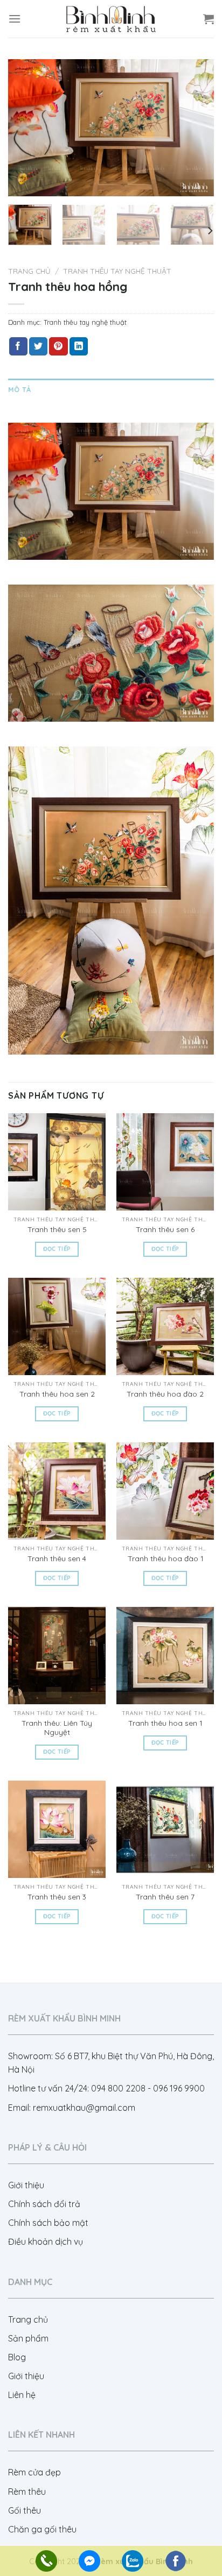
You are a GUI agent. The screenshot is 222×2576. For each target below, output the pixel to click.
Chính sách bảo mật (48, 2223)
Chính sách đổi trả (44, 2204)
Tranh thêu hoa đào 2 (165, 1394)
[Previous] (26, 128)
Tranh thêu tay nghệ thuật (117, 271)
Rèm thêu (27, 2492)
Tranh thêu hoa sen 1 (165, 1723)
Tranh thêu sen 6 (165, 1229)
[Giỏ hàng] (209, 19)
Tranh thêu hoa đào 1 (165, 1558)
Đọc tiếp (57, 1249)
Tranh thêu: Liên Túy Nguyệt (57, 1728)
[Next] (196, 128)
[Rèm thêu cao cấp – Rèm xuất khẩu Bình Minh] (111, 19)
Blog (17, 2357)
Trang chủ (29, 271)
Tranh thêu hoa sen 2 (57, 1394)
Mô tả (19, 389)
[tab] (111, 389)
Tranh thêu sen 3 (57, 1897)
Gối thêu (25, 2510)
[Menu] (15, 19)
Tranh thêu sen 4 (57, 1558)
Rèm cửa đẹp (34, 2472)
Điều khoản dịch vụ (46, 2241)
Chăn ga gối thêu (42, 2529)
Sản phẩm (28, 2338)
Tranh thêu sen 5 (57, 1229)
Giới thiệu (26, 2185)
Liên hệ (22, 2395)
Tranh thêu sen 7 (165, 1897)
